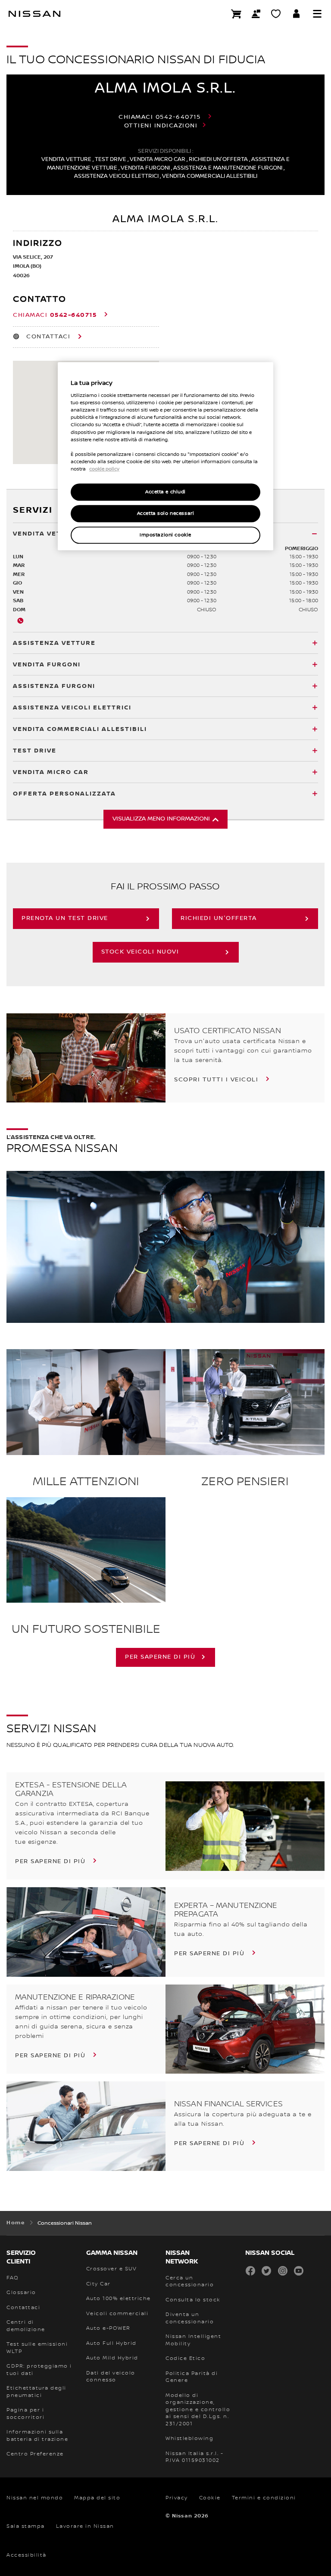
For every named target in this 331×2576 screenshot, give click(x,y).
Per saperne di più (52, 1861)
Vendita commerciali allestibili (80, 729)
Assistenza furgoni (54, 686)
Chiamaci (159, 117)
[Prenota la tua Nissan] (236, 14)
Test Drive (35, 751)
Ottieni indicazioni (161, 126)
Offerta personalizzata (64, 794)
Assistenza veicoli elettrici (72, 707)
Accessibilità (27, 2555)
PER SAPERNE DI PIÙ (160, 1657)
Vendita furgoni (47, 664)
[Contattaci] (256, 14)
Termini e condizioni (264, 2498)
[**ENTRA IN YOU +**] (297, 14)
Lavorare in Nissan (85, 2526)
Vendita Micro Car (51, 772)
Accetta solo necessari (166, 513)
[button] (317, 14)
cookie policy (104, 469)
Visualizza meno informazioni (161, 819)
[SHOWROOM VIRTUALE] (276, 14)
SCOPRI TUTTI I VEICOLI (217, 1080)
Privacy (177, 2498)
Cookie (210, 2498)
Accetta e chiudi (165, 492)
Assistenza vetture (54, 643)
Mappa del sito (97, 2498)
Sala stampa (26, 2526)
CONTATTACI (48, 337)
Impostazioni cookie (165, 535)
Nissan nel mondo (35, 2498)
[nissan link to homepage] (34, 14)
